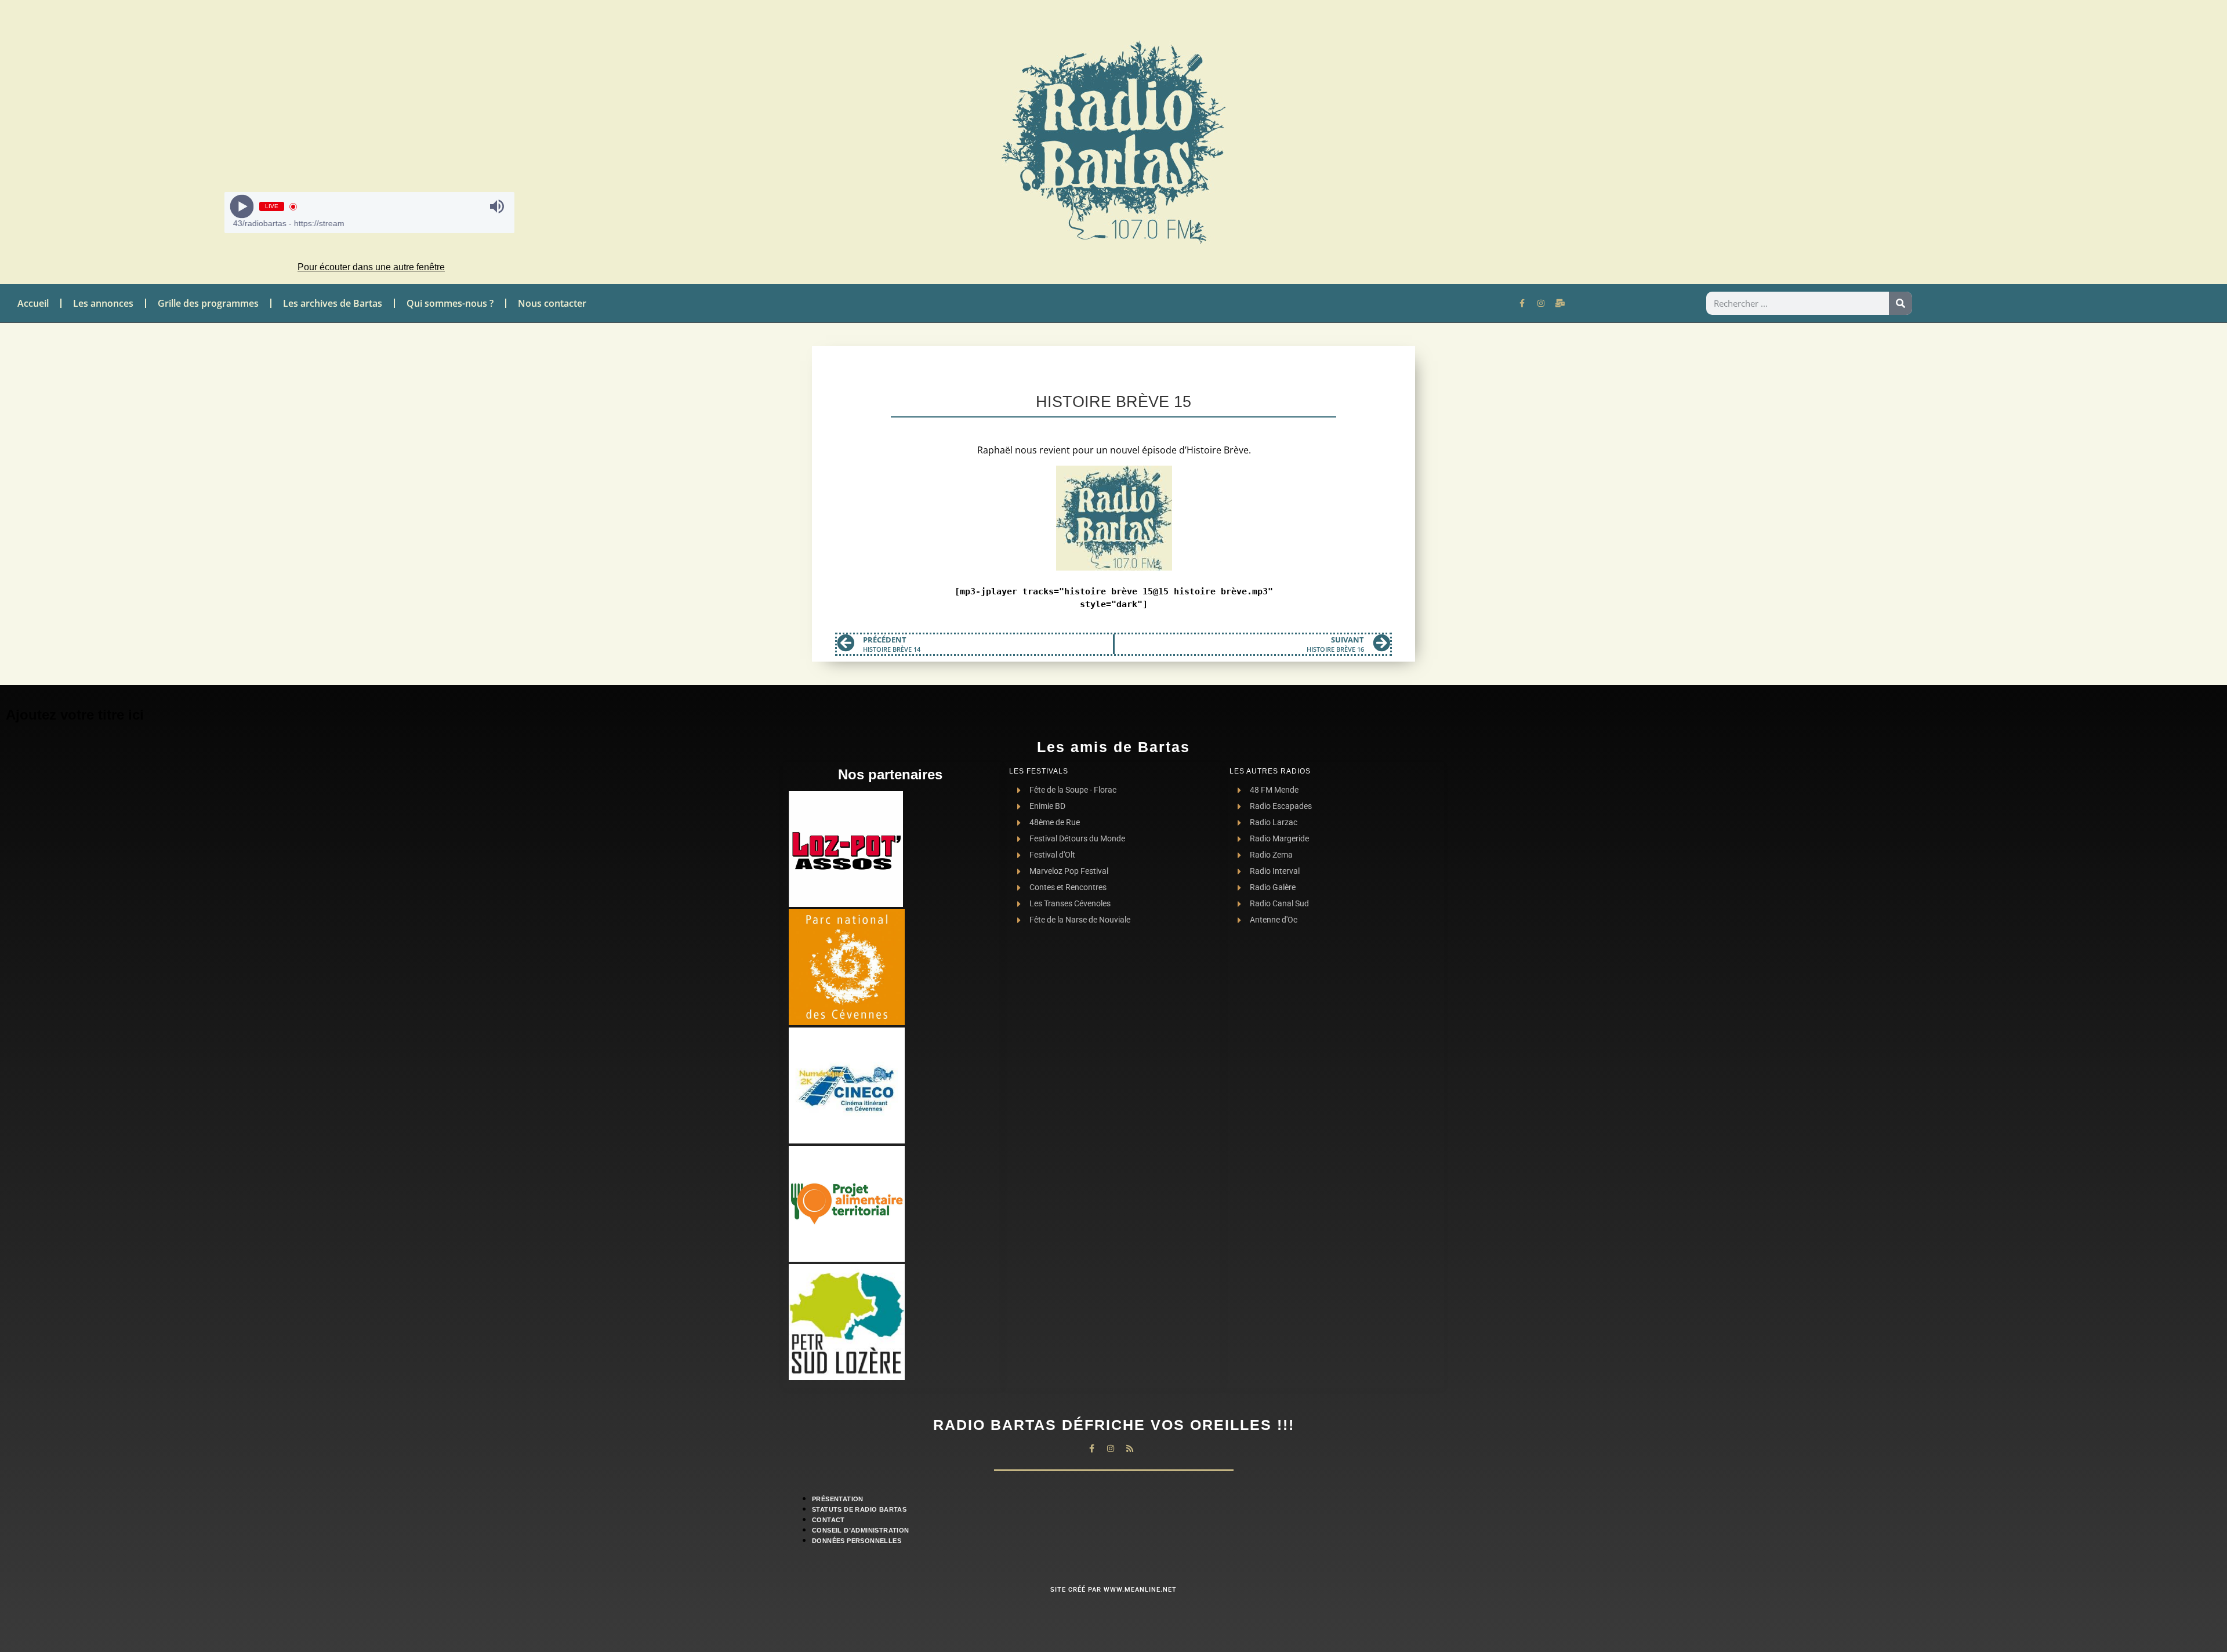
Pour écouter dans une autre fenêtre (371, 267)
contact (828, 1520)
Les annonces (103, 303)
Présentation (838, 1499)
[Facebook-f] (1522, 303)
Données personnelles (857, 1541)
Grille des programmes (208, 303)
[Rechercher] (1900, 303)
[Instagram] (1541, 303)
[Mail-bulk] (1560, 303)
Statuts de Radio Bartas (859, 1509)
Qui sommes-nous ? (450, 303)
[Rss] (1130, 1448)
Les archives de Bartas (333, 303)
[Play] (242, 207)
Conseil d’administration (861, 1530)
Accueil (33, 303)
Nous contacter (552, 303)
